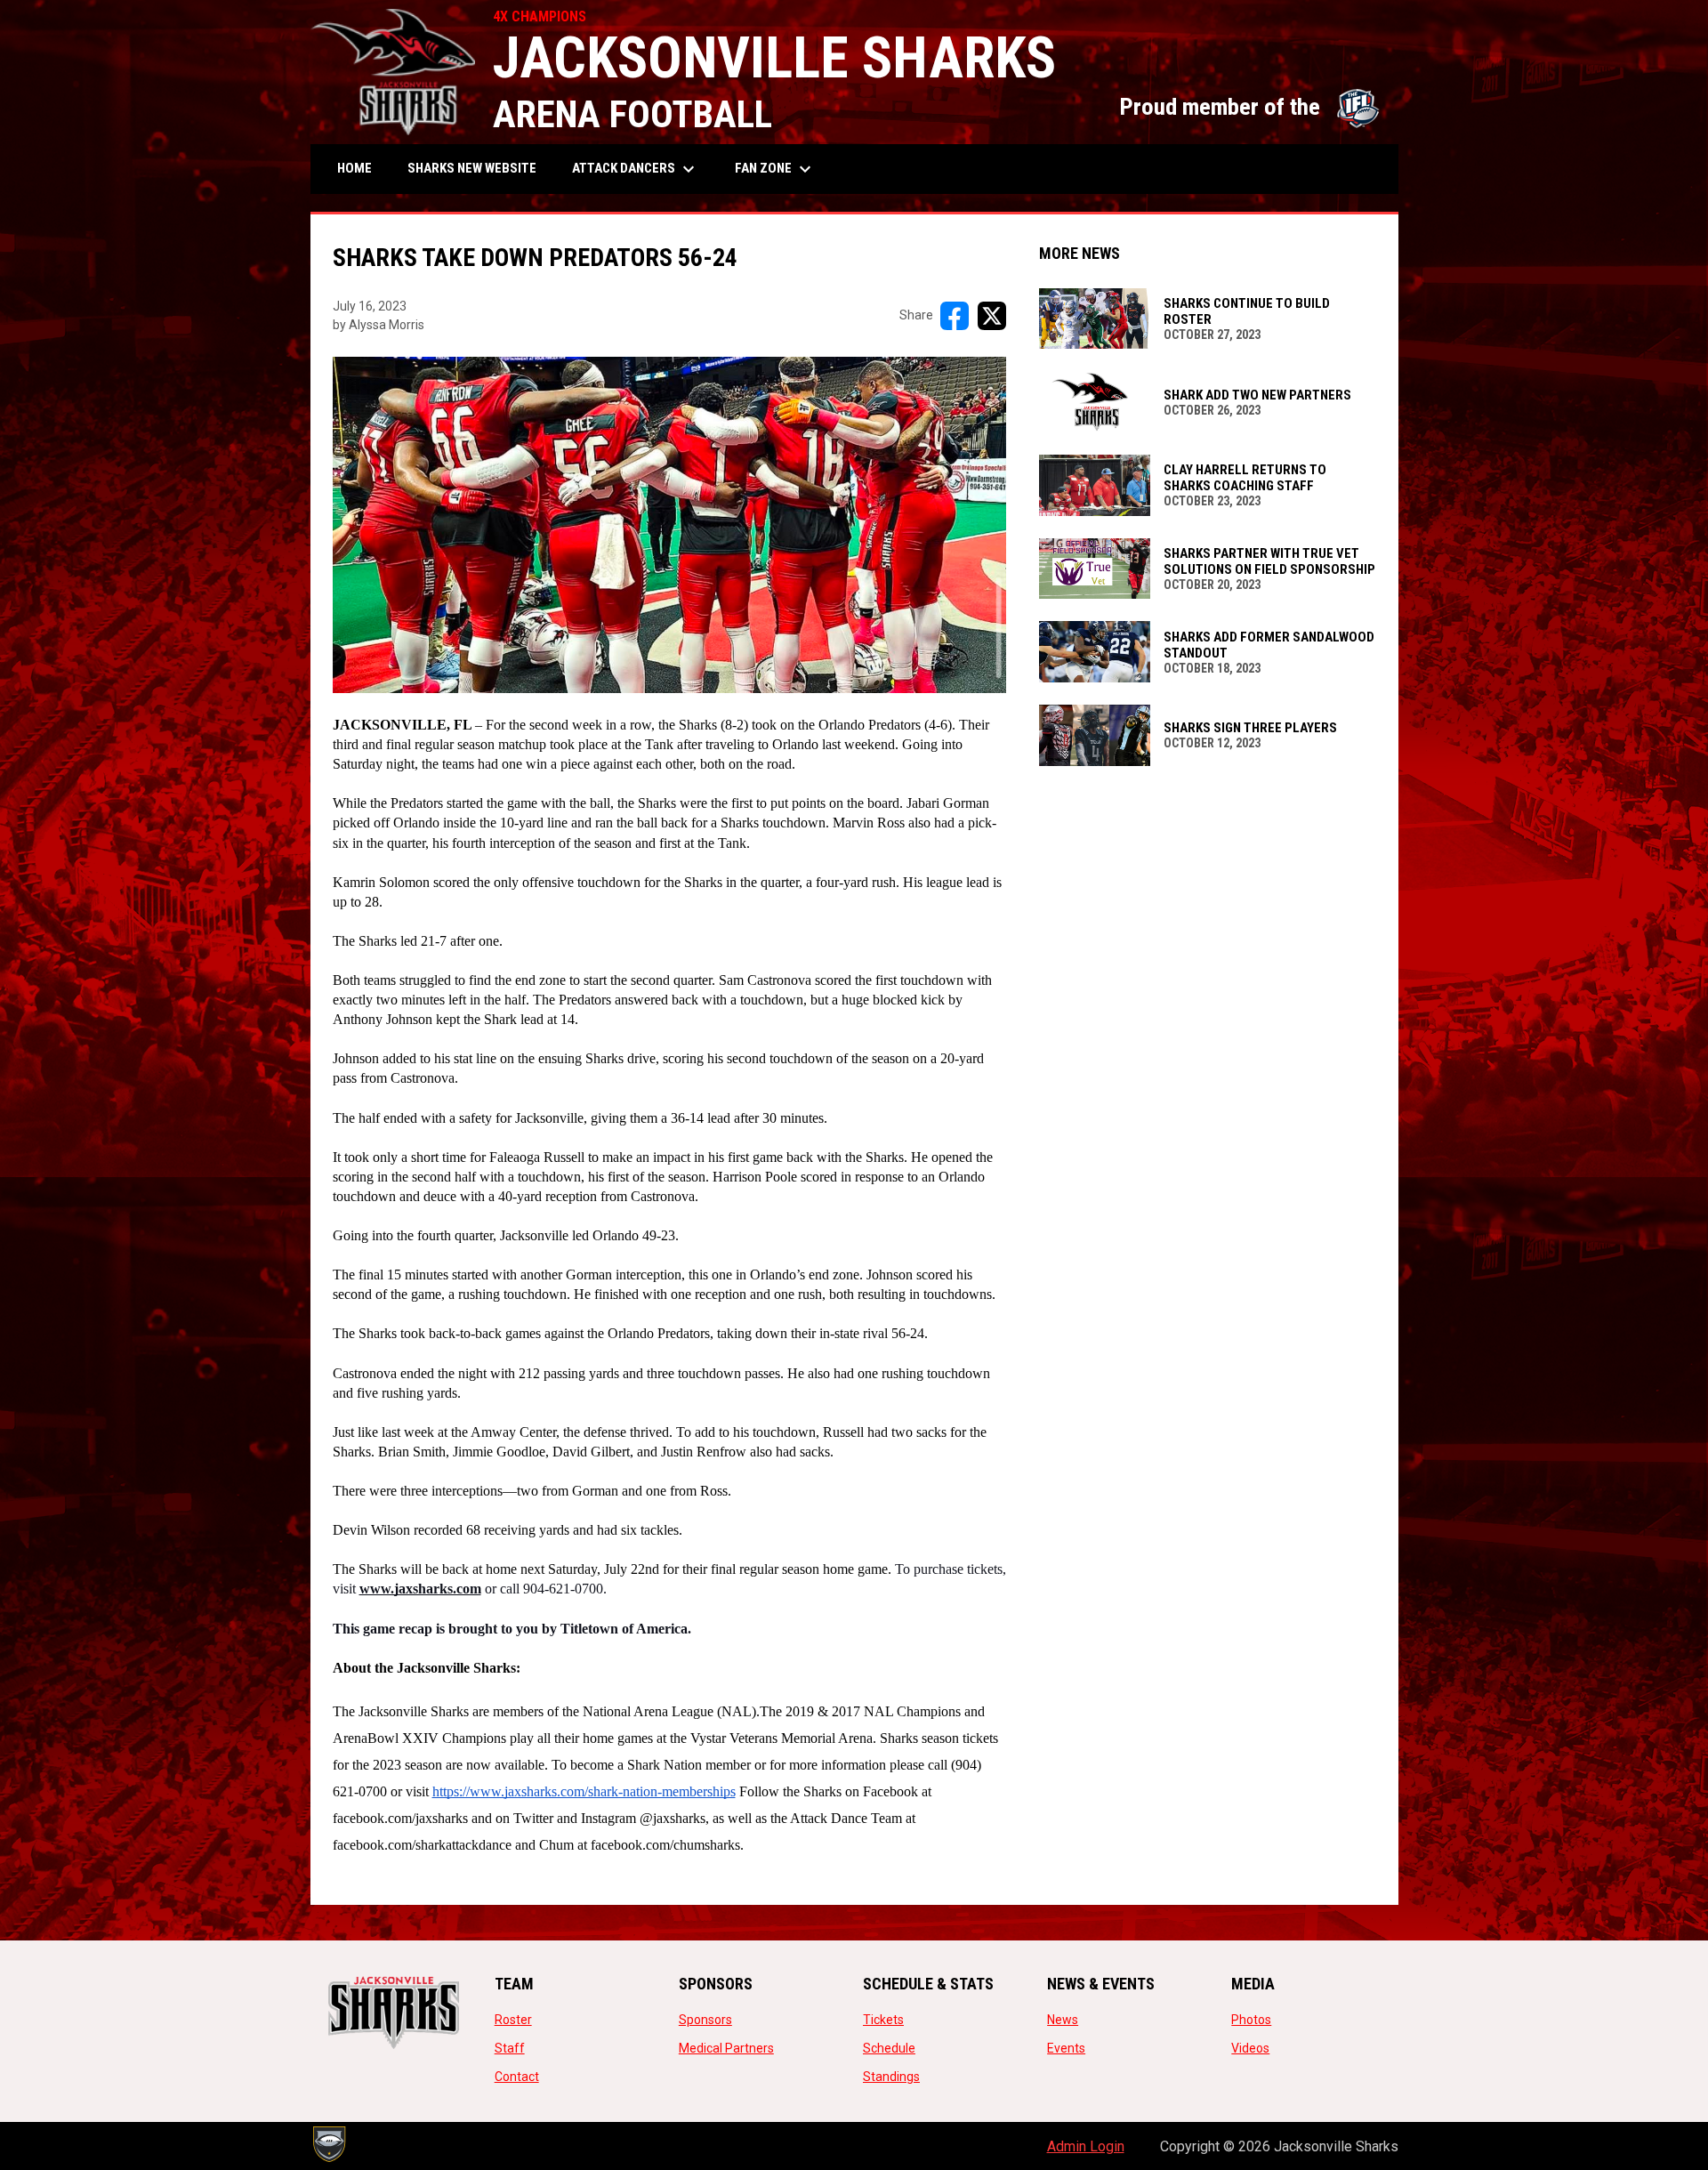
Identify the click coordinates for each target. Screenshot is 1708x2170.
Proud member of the (1250, 107)
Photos (1251, 2020)
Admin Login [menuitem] (1086, 2146)
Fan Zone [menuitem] (775, 169)
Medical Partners (726, 2048)
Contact (517, 2077)
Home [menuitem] (354, 168)
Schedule (889, 2048)
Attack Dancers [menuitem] (636, 169)
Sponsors (705, 2020)
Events (1066, 2048)
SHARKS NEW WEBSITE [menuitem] (479, 168)
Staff (510, 2048)
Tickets (883, 2020)
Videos (1250, 2048)
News (1063, 2020)
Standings (891, 2077)
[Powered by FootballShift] (328, 2144)
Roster (513, 2020)
